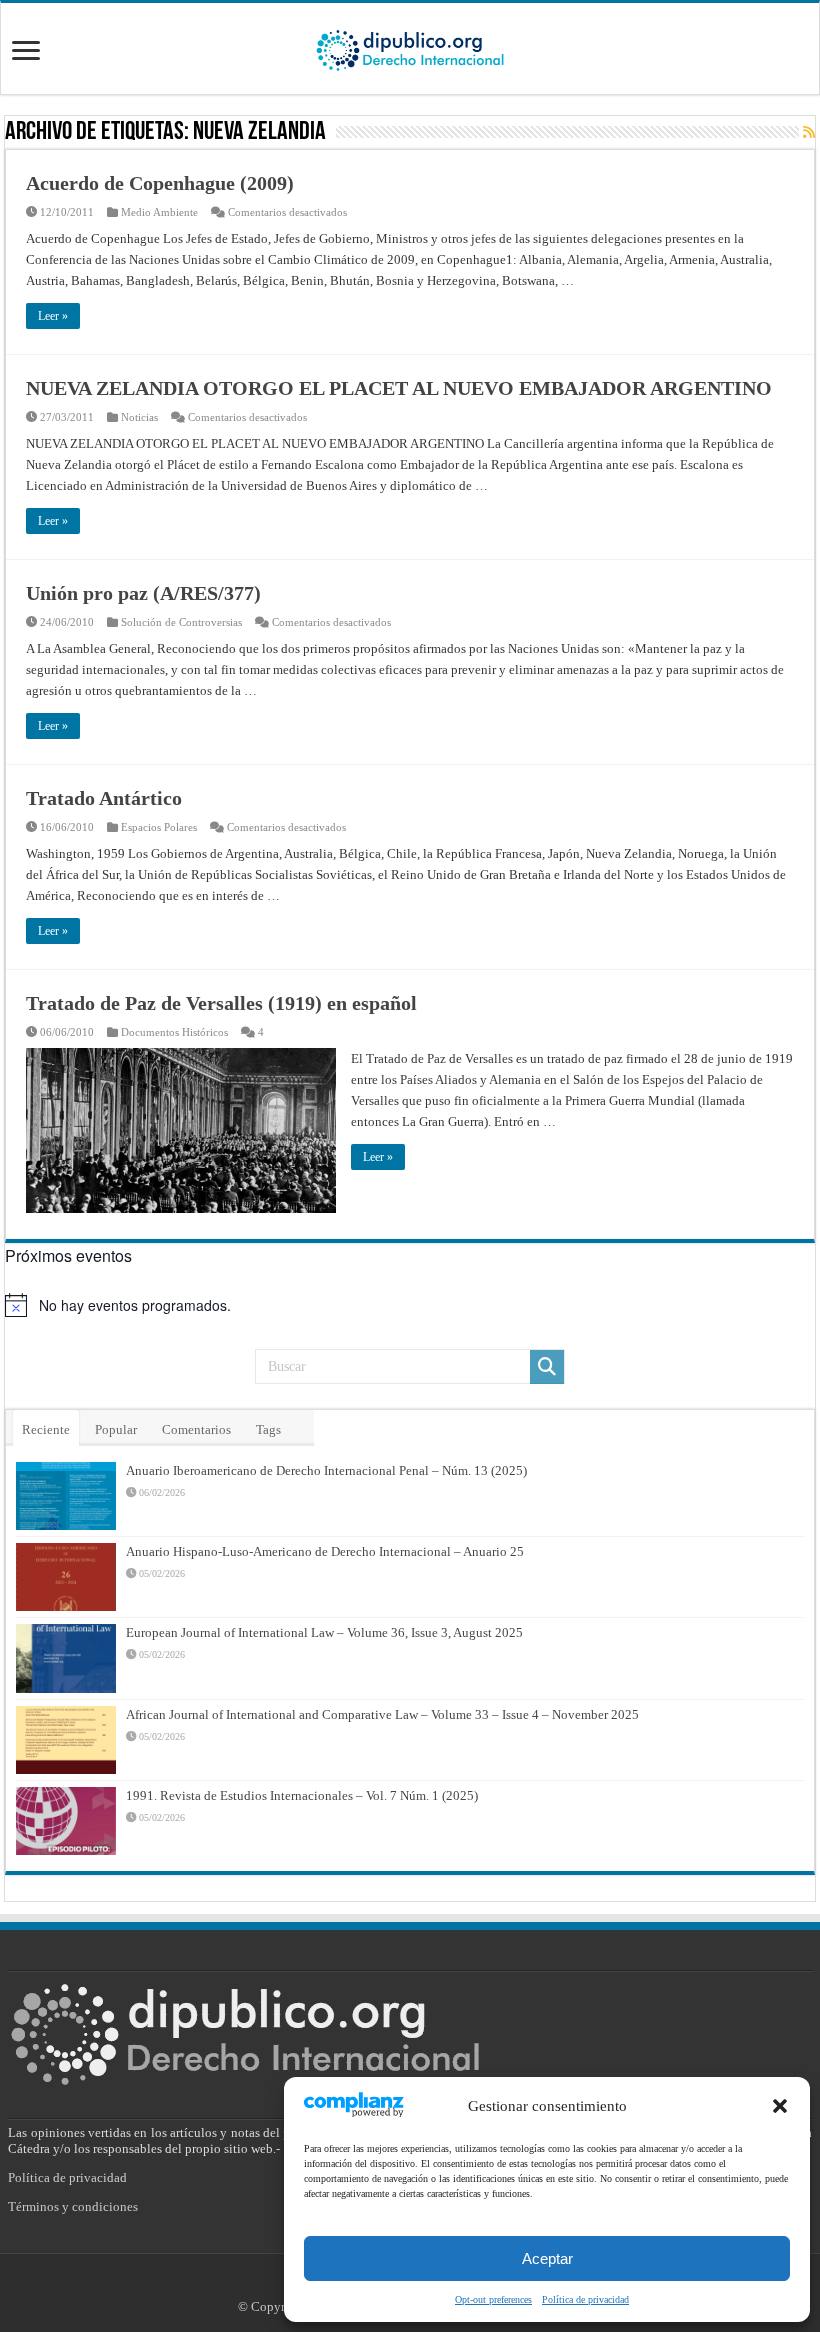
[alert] (410, 1305)
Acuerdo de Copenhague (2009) (160, 183)
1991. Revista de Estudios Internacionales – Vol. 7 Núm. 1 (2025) (302, 1795)
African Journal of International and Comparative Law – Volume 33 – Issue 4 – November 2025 (382, 1714)
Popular (116, 1429)
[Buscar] (547, 1367)
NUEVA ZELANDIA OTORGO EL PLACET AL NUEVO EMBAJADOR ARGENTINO (399, 388)
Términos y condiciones (73, 2206)
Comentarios (196, 1429)
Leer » (53, 316)
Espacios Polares (159, 827)
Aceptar (547, 2258)
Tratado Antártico (104, 798)
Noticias (139, 417)
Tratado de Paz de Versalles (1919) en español (221, 1003)
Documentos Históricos (174, 1032)
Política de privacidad (585, 2299)
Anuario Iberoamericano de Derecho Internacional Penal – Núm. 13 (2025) (326, 1470)
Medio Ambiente (159, 212)
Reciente (46, 1429)
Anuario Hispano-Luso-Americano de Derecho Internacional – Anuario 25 (325, 1551)
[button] (780, 2106)
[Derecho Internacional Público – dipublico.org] (410, 47)
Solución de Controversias (181, 622)
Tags (268, 1429)
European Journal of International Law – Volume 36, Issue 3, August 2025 (324, 1632)
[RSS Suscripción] (809, 133)
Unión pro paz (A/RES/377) (143, 593)
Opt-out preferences (493, 2299)
